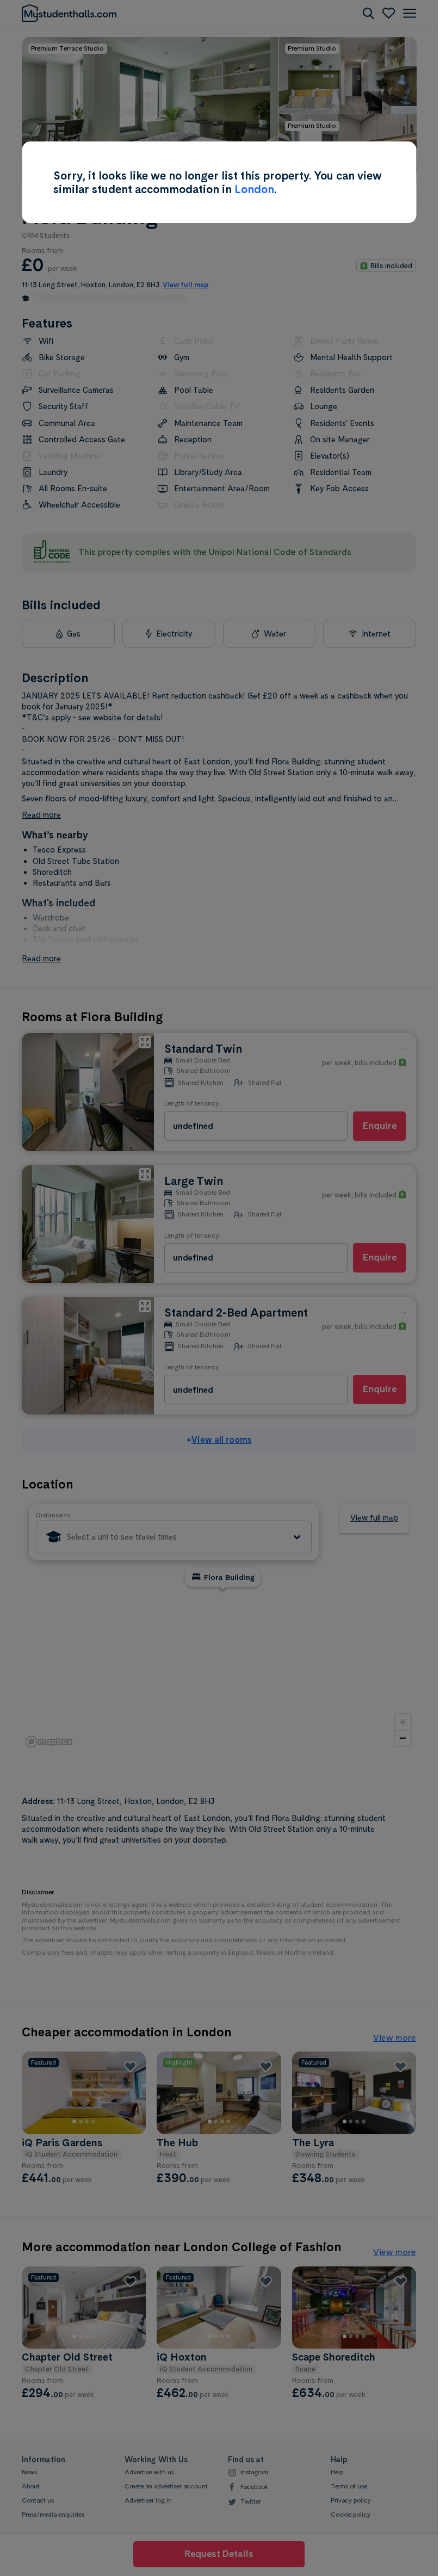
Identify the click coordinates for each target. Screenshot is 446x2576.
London (254, 189)
